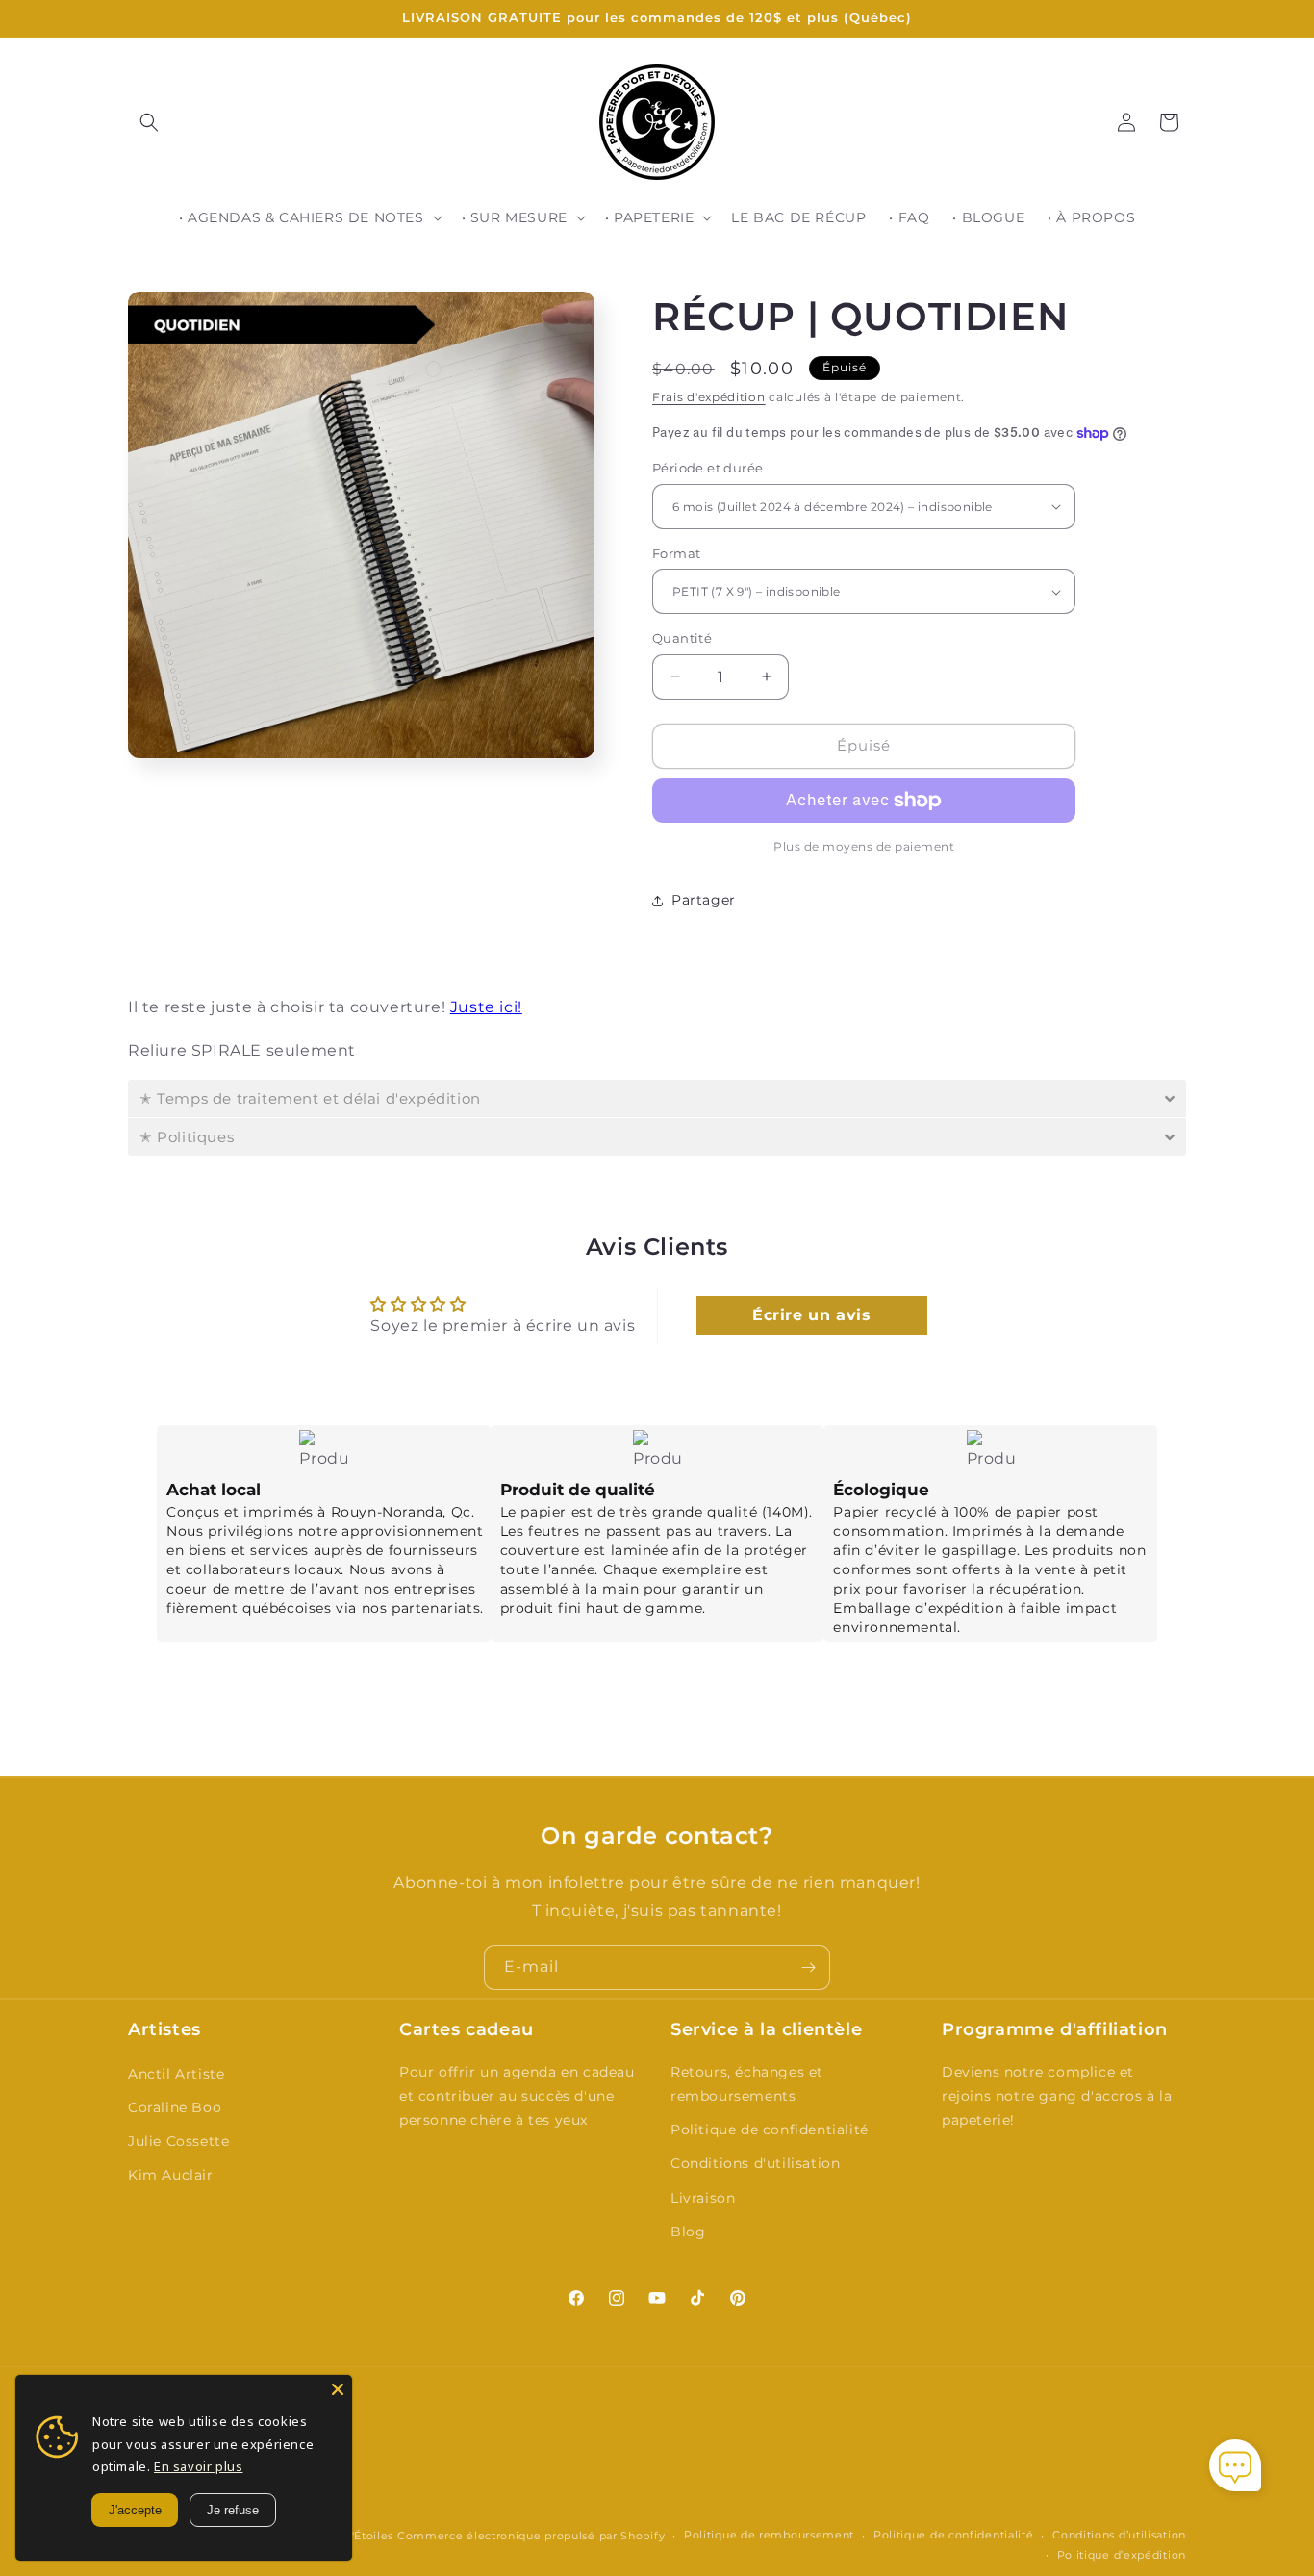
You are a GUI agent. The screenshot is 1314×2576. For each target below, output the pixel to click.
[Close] (338, 2389)
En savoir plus (198, 2466)
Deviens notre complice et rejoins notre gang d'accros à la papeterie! (1057, 2096)
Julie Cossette (178, 2141)
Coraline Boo (175, 2107)
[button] (149, 122)
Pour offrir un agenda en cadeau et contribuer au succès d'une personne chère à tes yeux (517, 2096)
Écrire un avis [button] (811, 1315)
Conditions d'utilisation (755, 2163)
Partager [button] (704, 900)
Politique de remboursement (769, 2535)
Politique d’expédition (1122, 2555)
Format (676, 553)
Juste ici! (486, 1007)
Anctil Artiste (176, 2074)
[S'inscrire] (808, 1967)
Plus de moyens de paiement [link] (864, 846)
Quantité (682, 638)
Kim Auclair (171, 2175)
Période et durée (708, 468)
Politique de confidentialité (770, 2130)
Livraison (703, 2198)
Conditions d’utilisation (1119, 2535)
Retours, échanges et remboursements (747, 2084)
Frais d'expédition (709, 397)
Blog (688, 2232)
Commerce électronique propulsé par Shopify (531, 2536)
